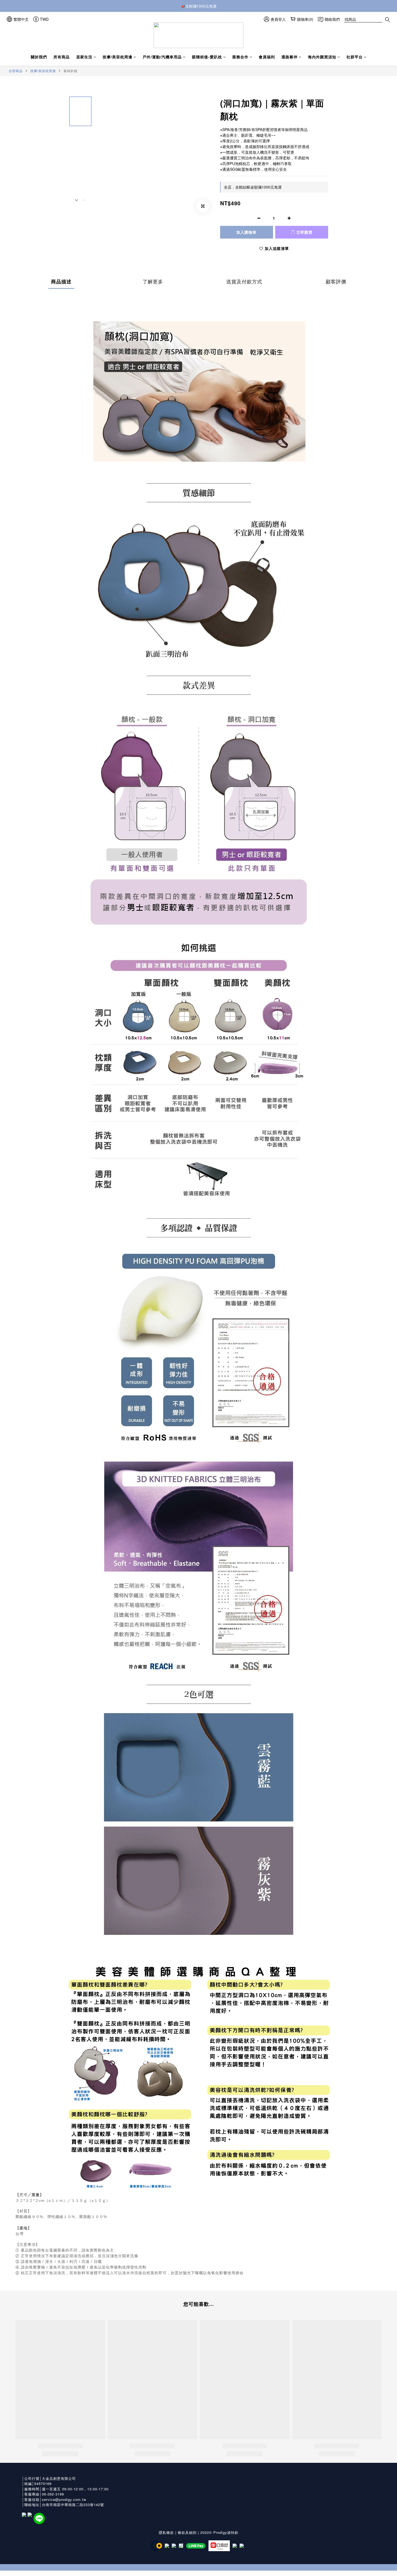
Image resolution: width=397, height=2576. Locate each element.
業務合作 (240, 57)
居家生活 (84, 57)
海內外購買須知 (322, 57)
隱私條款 (166, 2532)
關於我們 (39, 57)
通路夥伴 (290, 57)
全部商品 (16, 71)
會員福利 (267, 57)
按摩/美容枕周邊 (117, 57)
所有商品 (62, 57)
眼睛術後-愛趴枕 (207, 57)
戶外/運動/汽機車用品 (162, 57)
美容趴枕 (70, 71)
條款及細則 (187, 2532)
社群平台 (355, 57)
